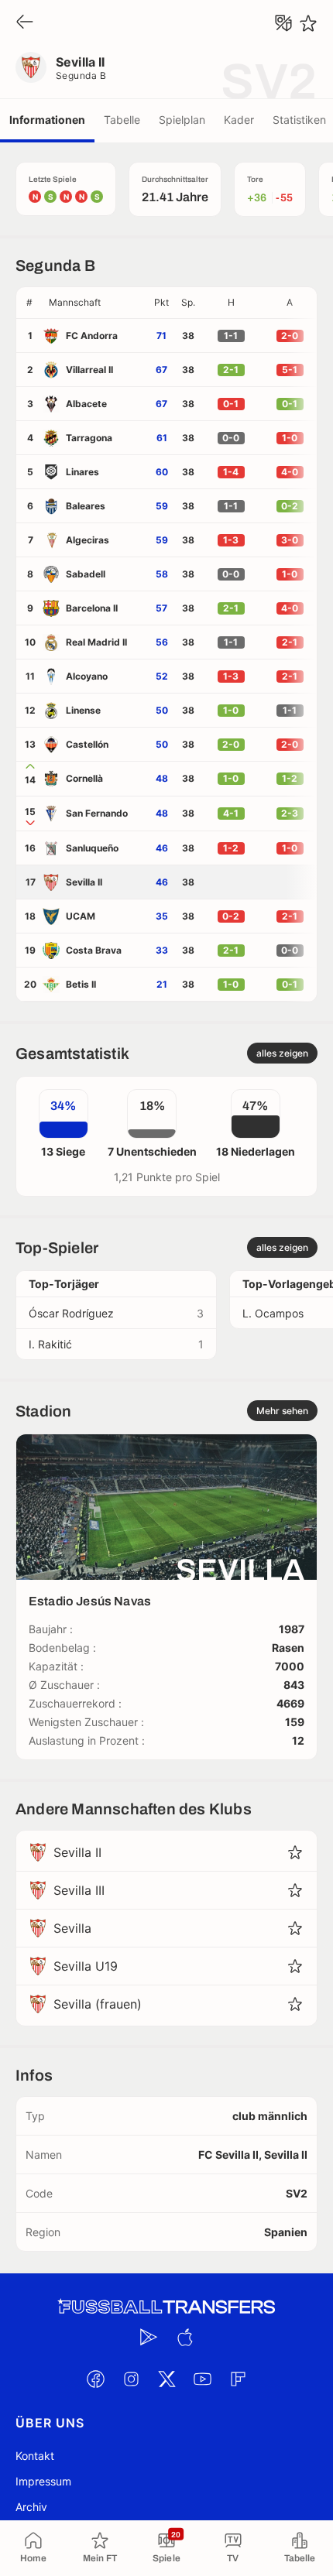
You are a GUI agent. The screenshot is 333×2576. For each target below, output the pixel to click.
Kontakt (35, 2456)
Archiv (31, 2507)
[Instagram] (131, 2379)
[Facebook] (95, 2379)
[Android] (149, 2337)
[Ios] (184, 2337)
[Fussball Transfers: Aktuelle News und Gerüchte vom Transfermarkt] (166, 2307)
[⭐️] (308, 23)
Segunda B (81, 75)
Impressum (43, 2481)
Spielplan (182, 120)
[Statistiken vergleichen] (283, 23)
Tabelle (122, 120)
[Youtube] (202, 2379)
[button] (95, 303)
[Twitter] (166, 2379)
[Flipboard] (238, 2379)
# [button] (29, 302)
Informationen (47, 120)
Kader (239, 120)
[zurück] (25, 23)
